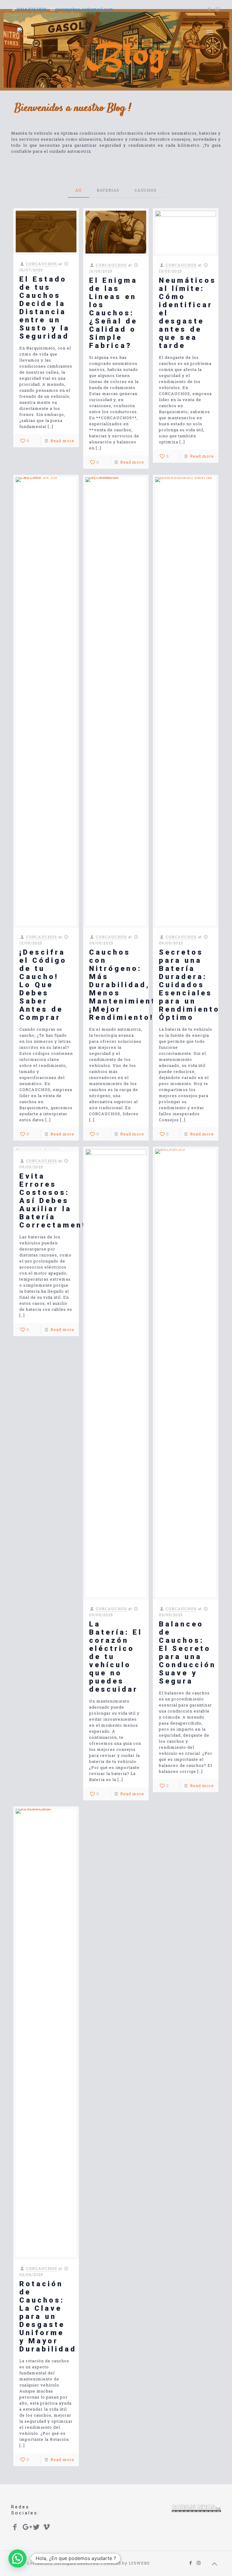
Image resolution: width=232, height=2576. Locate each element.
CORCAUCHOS (42, 264)
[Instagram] (218, 9)
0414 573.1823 (32, 9)
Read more (62, 441)
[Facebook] (209, 9)
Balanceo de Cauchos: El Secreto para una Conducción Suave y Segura (187, 1653)
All (78, 190)
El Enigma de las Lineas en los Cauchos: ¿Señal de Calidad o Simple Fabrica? (113, 313)
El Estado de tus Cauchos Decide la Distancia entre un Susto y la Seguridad (45, 308)
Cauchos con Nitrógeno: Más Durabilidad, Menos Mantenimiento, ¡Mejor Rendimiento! (127, 985)
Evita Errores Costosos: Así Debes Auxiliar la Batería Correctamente (56, 1201)
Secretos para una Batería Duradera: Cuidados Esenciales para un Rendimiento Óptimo (189, 985)
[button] (18, 2558)
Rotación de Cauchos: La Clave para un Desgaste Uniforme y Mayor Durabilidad (48, 2316)
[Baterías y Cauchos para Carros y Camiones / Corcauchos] (31, 32)
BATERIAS (108, 190)
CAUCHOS (145, 190)
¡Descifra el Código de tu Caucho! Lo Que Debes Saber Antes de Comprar (43, 985)
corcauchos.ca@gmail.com (84, 9)
